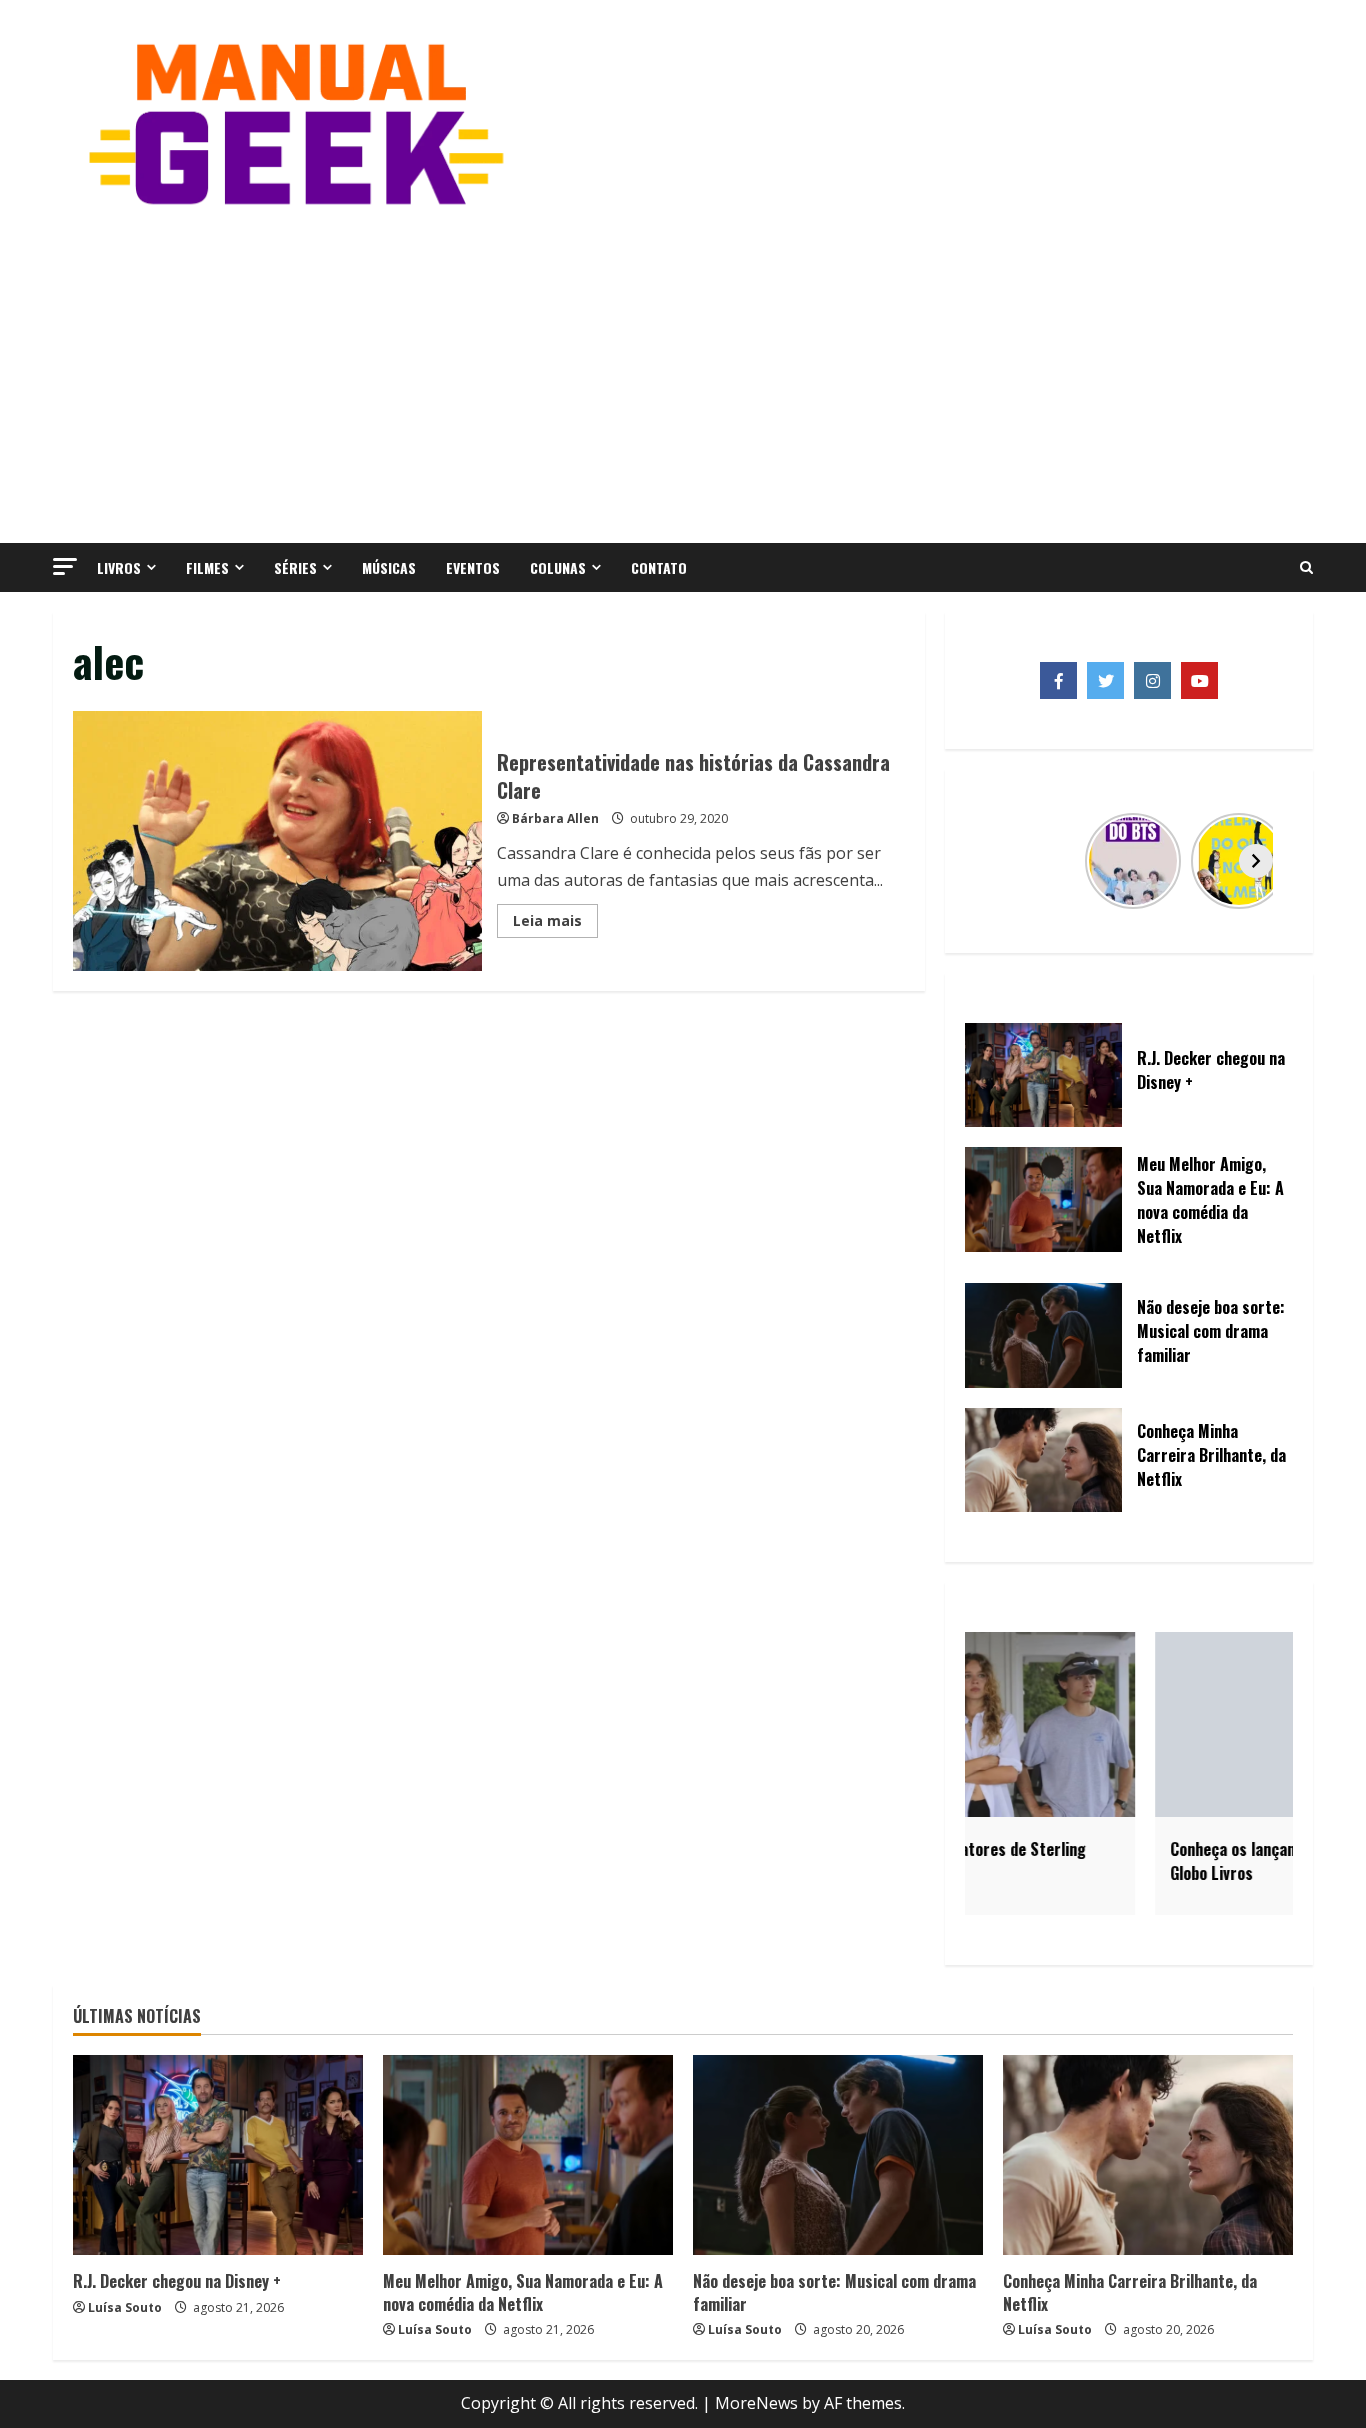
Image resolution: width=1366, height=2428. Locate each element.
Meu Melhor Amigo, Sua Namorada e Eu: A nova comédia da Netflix (523, 2292)
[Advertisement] (683, 373)
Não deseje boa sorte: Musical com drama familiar (834, 2292)
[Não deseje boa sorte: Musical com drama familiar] (838, 2155)
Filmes (207, 567)
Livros (119, 567)
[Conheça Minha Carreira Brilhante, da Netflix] (1148, 2155)
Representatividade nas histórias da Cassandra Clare (277, 841)
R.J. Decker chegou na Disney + (177, 2281)
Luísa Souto (125, 2307)
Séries (295, 567)
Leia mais (555, 924)
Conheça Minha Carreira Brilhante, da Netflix (1130, 2292)
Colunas (558, 567)
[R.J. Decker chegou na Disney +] (218, 2155)
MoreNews (756, 2403)
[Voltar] (1002, 861)
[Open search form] (1306, 568)
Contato (659, 567)
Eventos (473, 567)
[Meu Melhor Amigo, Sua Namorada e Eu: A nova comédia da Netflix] (528, 2155)
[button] (65, 566)
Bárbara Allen (555, 818)
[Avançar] (1256, 861)
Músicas (389, 567)
